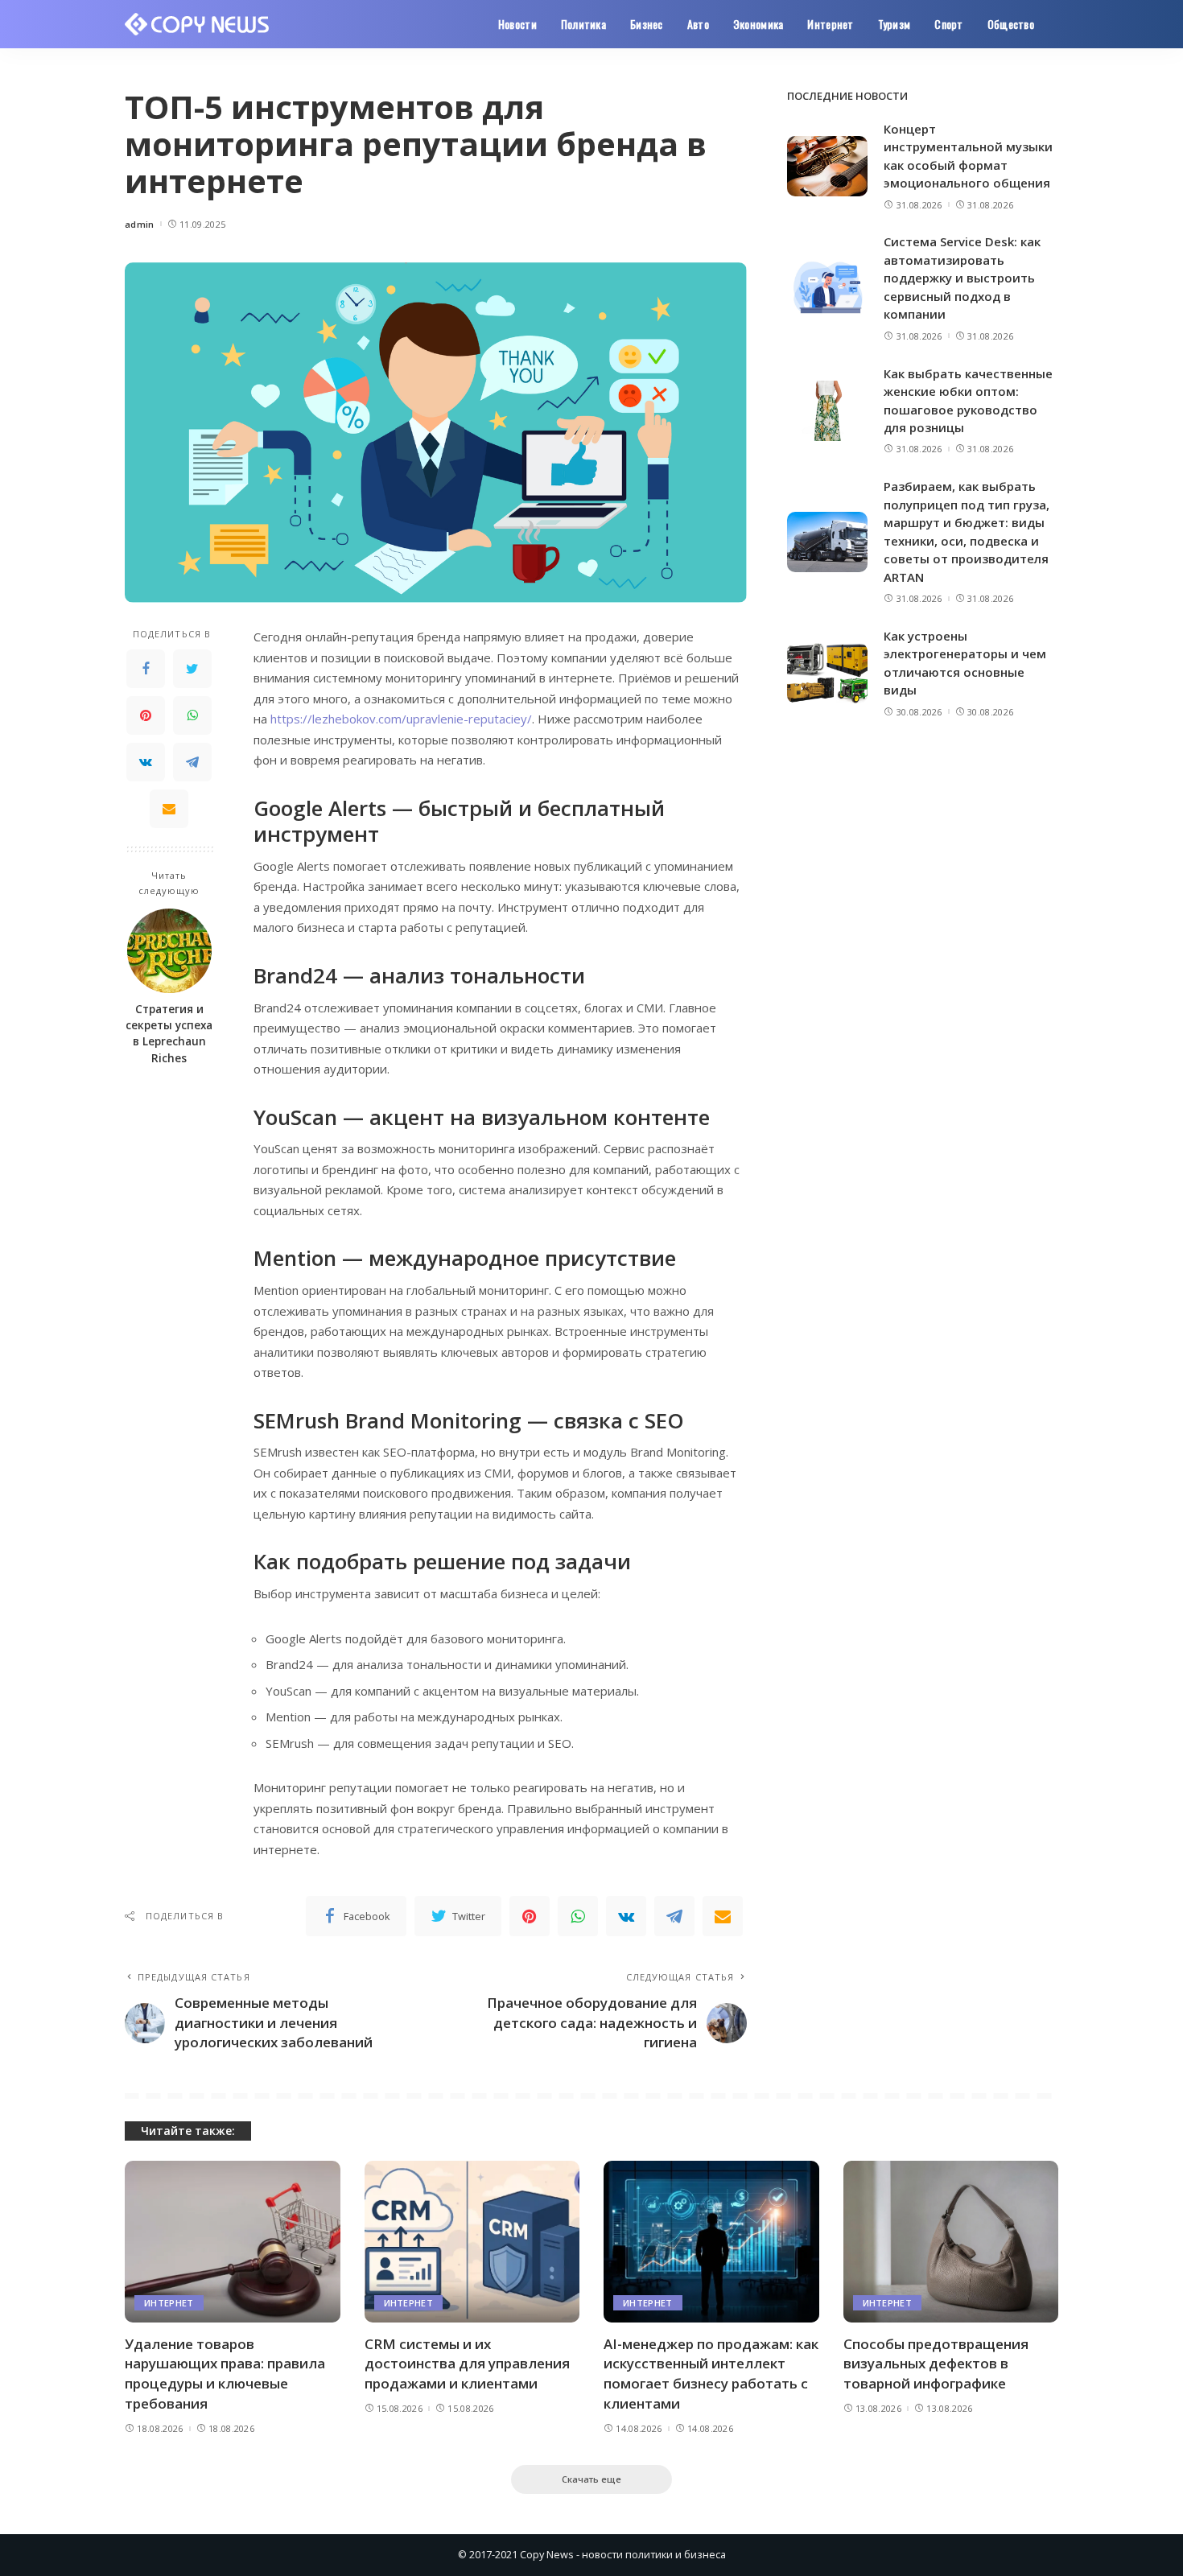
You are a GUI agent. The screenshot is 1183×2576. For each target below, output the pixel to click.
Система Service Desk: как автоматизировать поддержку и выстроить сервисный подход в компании (962, 278)
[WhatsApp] (192, 716)
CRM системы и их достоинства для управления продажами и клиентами (467, 2364)
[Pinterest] (146, 716)
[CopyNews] (198, 24)
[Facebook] (146, 670)
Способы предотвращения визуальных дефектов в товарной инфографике (936, 2364)
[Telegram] (192, 763)
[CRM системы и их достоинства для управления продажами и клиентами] (472, 2242)
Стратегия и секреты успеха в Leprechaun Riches (169, 1034)
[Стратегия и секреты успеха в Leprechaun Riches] (169, 951)
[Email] (169, 810)
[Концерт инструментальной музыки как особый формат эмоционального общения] (827, 166)
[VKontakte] (146, 763)
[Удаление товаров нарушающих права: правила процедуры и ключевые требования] (233, 2242)
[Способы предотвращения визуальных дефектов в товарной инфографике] (951, 2242)
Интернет (169, 2303)
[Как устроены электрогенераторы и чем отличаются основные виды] (827, 673)
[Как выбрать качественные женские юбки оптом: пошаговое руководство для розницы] (827, 411)
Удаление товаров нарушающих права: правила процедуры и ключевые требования (225, 2374)
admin (140, 224)
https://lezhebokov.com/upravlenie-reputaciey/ (401, 719)
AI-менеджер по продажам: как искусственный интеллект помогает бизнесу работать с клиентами (711, 2374)
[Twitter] (192, 670)
